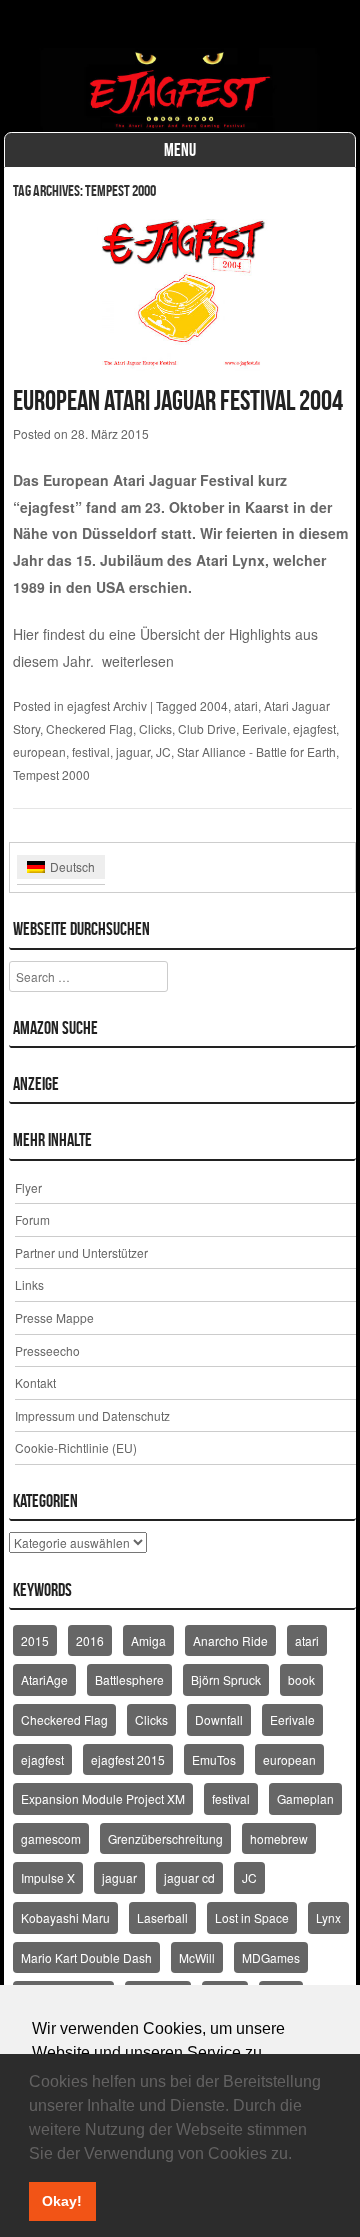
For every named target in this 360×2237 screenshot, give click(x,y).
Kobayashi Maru (65, 1917)
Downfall (219, 1719)
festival (91, 751)
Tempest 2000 (51, 774)
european (39, 751)
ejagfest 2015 (128, 1759)
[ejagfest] (180, 90)
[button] (299, 2155)
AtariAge (44, 1679)
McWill (197, 1957)
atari (246, 705)
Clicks (155, 728)
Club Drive (207, 728)
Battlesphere (129, 1679)
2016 (90, 1640)
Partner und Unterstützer (81, 1252)
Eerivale (264, 728)
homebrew (279, 1838)
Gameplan (305, 1798)
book (301, 1679)
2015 (35, 1640)
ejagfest (314, 728)
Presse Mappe (54, 1317)
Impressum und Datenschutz (92, 1415)
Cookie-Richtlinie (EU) (76, 1447)
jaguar (133, 751)
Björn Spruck (226, 1679)
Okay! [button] (62, 2201)
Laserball (162, 1917)
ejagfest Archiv (107, 705)
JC (163, 751)
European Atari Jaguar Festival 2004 (178, 400)
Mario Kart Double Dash (86, 1957)
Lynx (328, 1917)
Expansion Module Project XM (103, 1798)
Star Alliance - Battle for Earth (256, 751)
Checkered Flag (89, 728)
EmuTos (214, 1759)
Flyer (28, 1187)
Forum (32, 1219)
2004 (214, 705)
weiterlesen (138, 661)
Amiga (148, 1640)
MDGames (271, 1957)
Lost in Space (252, 1917)
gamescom (51, 1838)
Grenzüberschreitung (165, 1838)
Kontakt (35, 1382)
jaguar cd (189, 1877)
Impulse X (48, 1877)
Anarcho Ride (230, 1640)
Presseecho (47, 1350)
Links (29, 1284)
